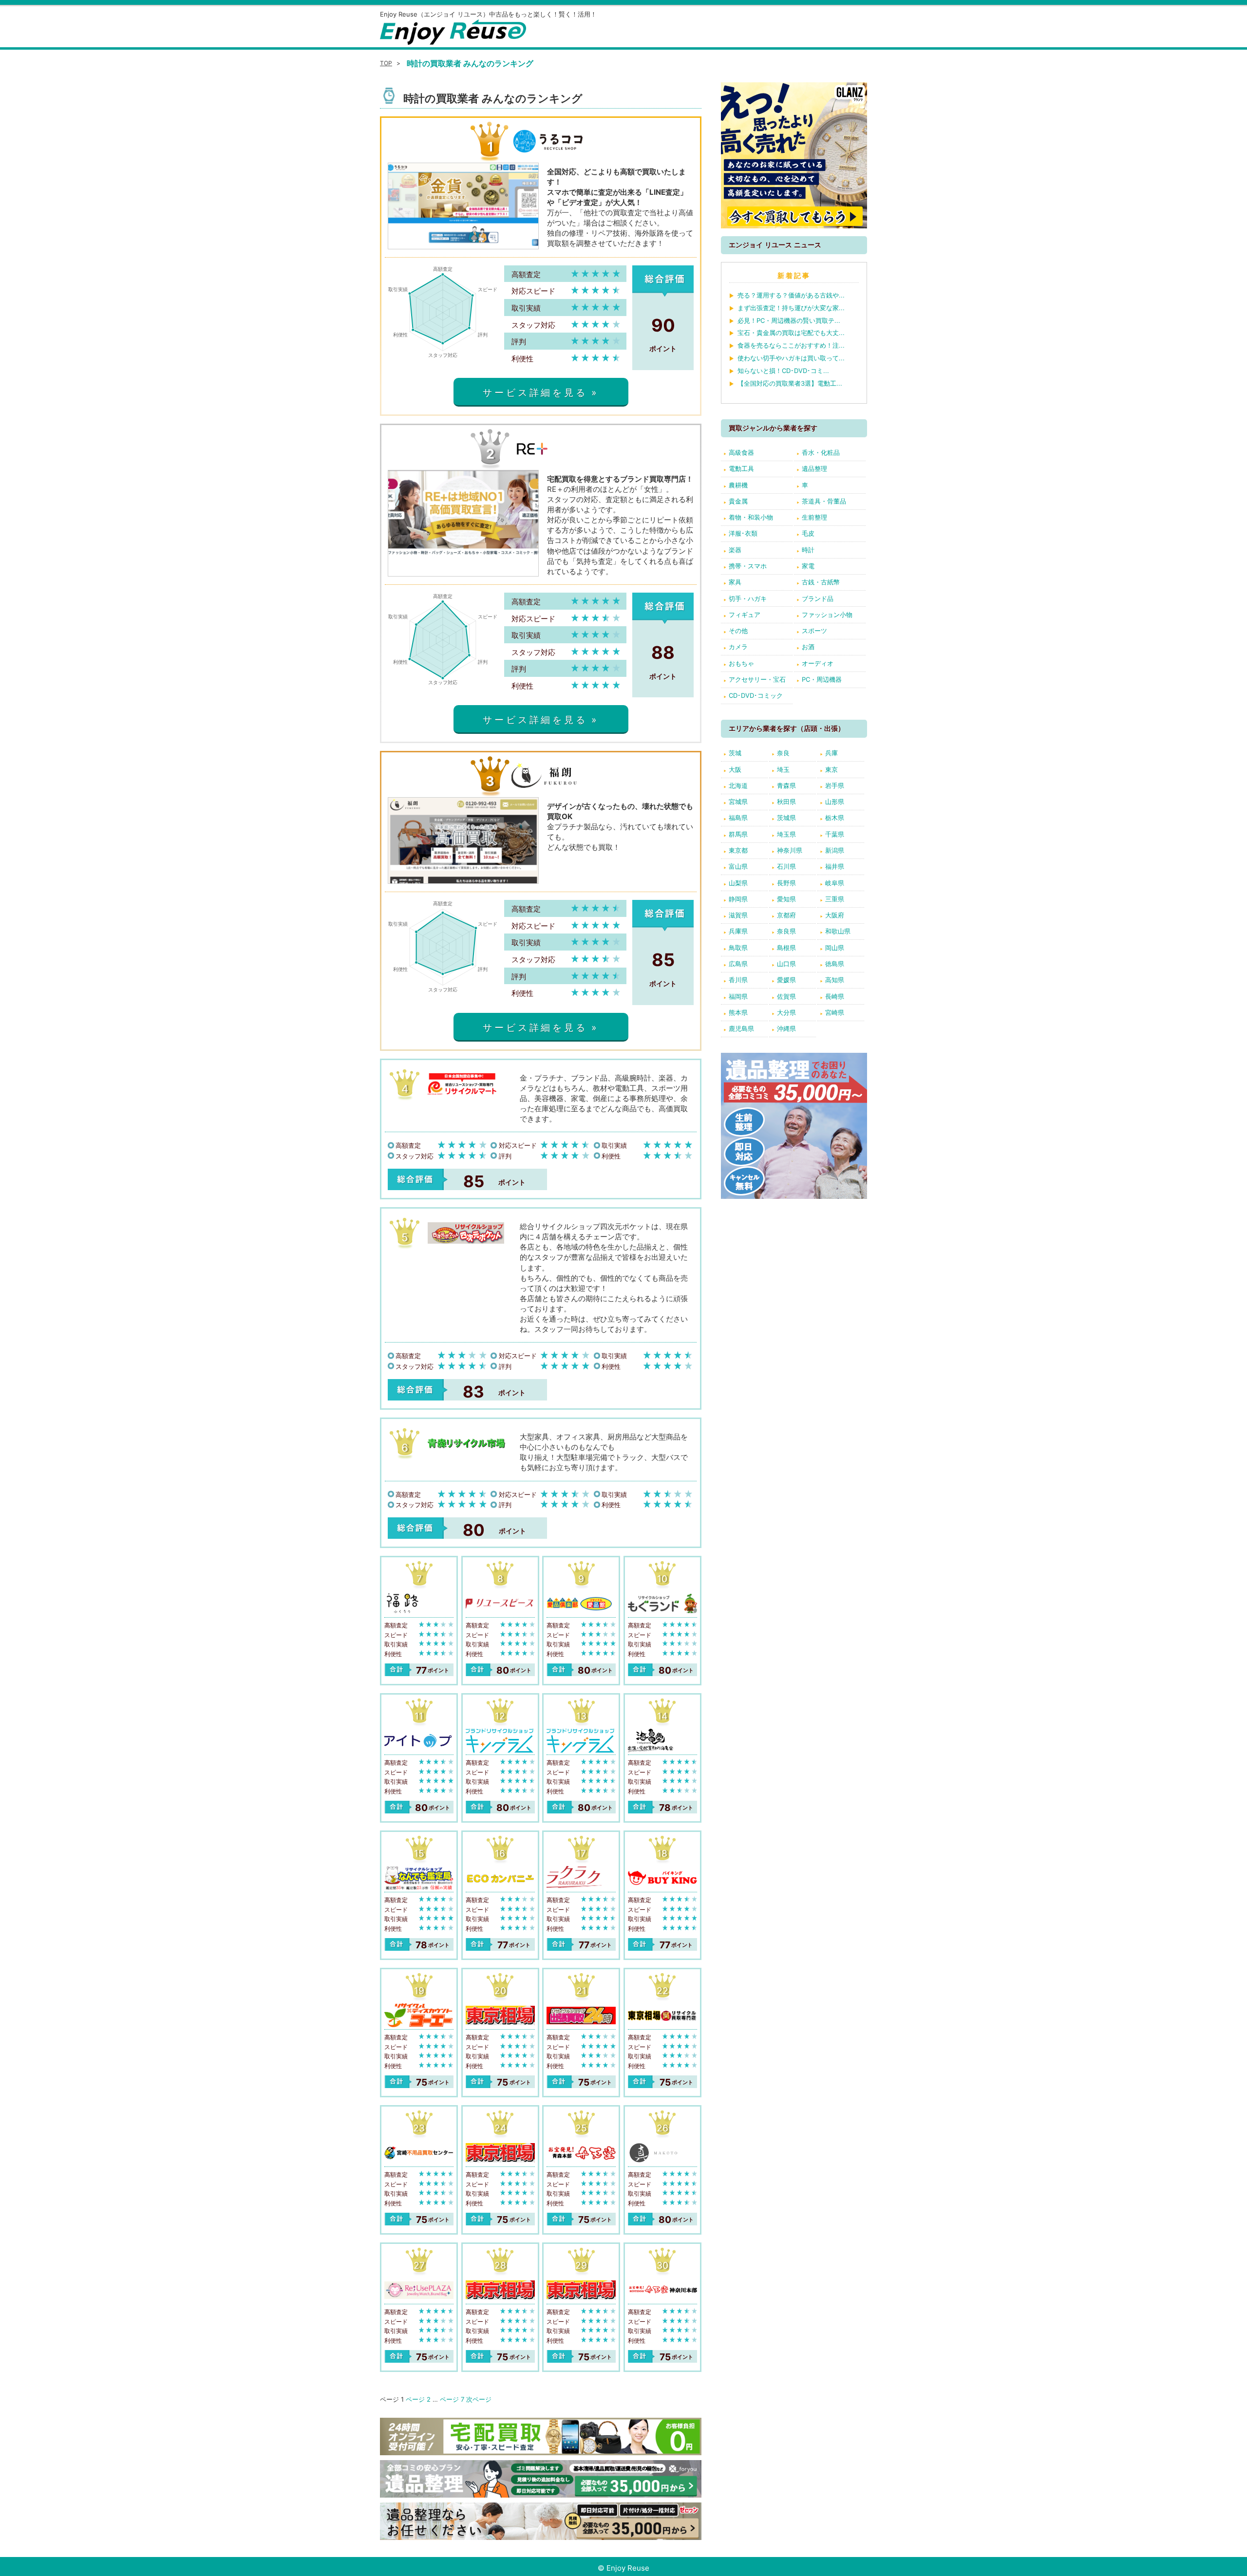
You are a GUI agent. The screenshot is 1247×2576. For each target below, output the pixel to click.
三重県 (835, 899)
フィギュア (745, 615)
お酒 (808, 647)
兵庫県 (738, 931)
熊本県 (738, 1012)
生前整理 (814, 517)
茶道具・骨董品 (824, 501)
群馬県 (738, 834)
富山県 (738, 866)
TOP (386, 63)
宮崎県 (835, 1012)
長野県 (786, 883)
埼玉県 (786, 834)
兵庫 (831, 753)
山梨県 (738, 883)
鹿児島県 (741, 1028)
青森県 (786, 785)
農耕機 (738, 485)
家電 (808, 566)
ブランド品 (818, 598)
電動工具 (741, 468)
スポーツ (814, 631)
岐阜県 (835, 883)
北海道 (738, 785)
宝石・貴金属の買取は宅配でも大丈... (791, 333)
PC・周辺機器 (822, 679)
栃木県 (835, 818)
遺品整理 (814, 468)
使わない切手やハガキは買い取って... (791, 358)
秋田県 (786, 802)
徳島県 (835, 964)
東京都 (738, 850)
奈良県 (786, 931)
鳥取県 (738, 948)
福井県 (835, 866)
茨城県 (786, 818)
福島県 (738, 818)
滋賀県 (738, 915)
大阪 (735, 769)
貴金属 (738, 501)
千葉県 (835, 834)
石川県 (786, 866)
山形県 (835, 802)
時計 (808, 550)
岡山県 (835, 948)
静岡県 (738, 899)
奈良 (783, 753)
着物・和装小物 (751, 517)
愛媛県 (786, 980)
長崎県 (835, 996)
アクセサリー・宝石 (757, 679)
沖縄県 (786, 1028)
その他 (738, 631)
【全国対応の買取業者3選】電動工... (790, 383)
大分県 (786, 1012)
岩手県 (835, 785)
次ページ (479, 2399)
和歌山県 (838, 931)
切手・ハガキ (748, 598)
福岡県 (738, 996)
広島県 (738, 964)
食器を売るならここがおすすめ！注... (791, 345)
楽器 (735, 550)
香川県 (738, 980)
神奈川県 (790, 850)
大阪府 (835, 915)
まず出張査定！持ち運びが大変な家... (791, 308)
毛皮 (808, 533)
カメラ (738, 647)
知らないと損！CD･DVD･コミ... (783, 371)
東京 (831, 769)
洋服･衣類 (743, 533)
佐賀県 (786, 996)
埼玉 (783, 769)
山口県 (786, 964)
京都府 (786, 915)
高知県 (835, 980)
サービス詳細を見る (535, 392)
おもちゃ (741, 663)
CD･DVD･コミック (756, 695)
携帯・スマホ (748, 566)
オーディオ (818, 663)
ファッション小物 (827, 615)
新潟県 (835, 850)
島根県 (786, 948)
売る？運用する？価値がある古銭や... (791, 295)
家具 (735, 582)
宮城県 (738, 802)
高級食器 (741, 452)
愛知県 (786, 899)
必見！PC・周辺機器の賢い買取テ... (789, 320)
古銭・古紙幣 (821, 582)
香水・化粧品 (821, 452)
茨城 (735, 753)
